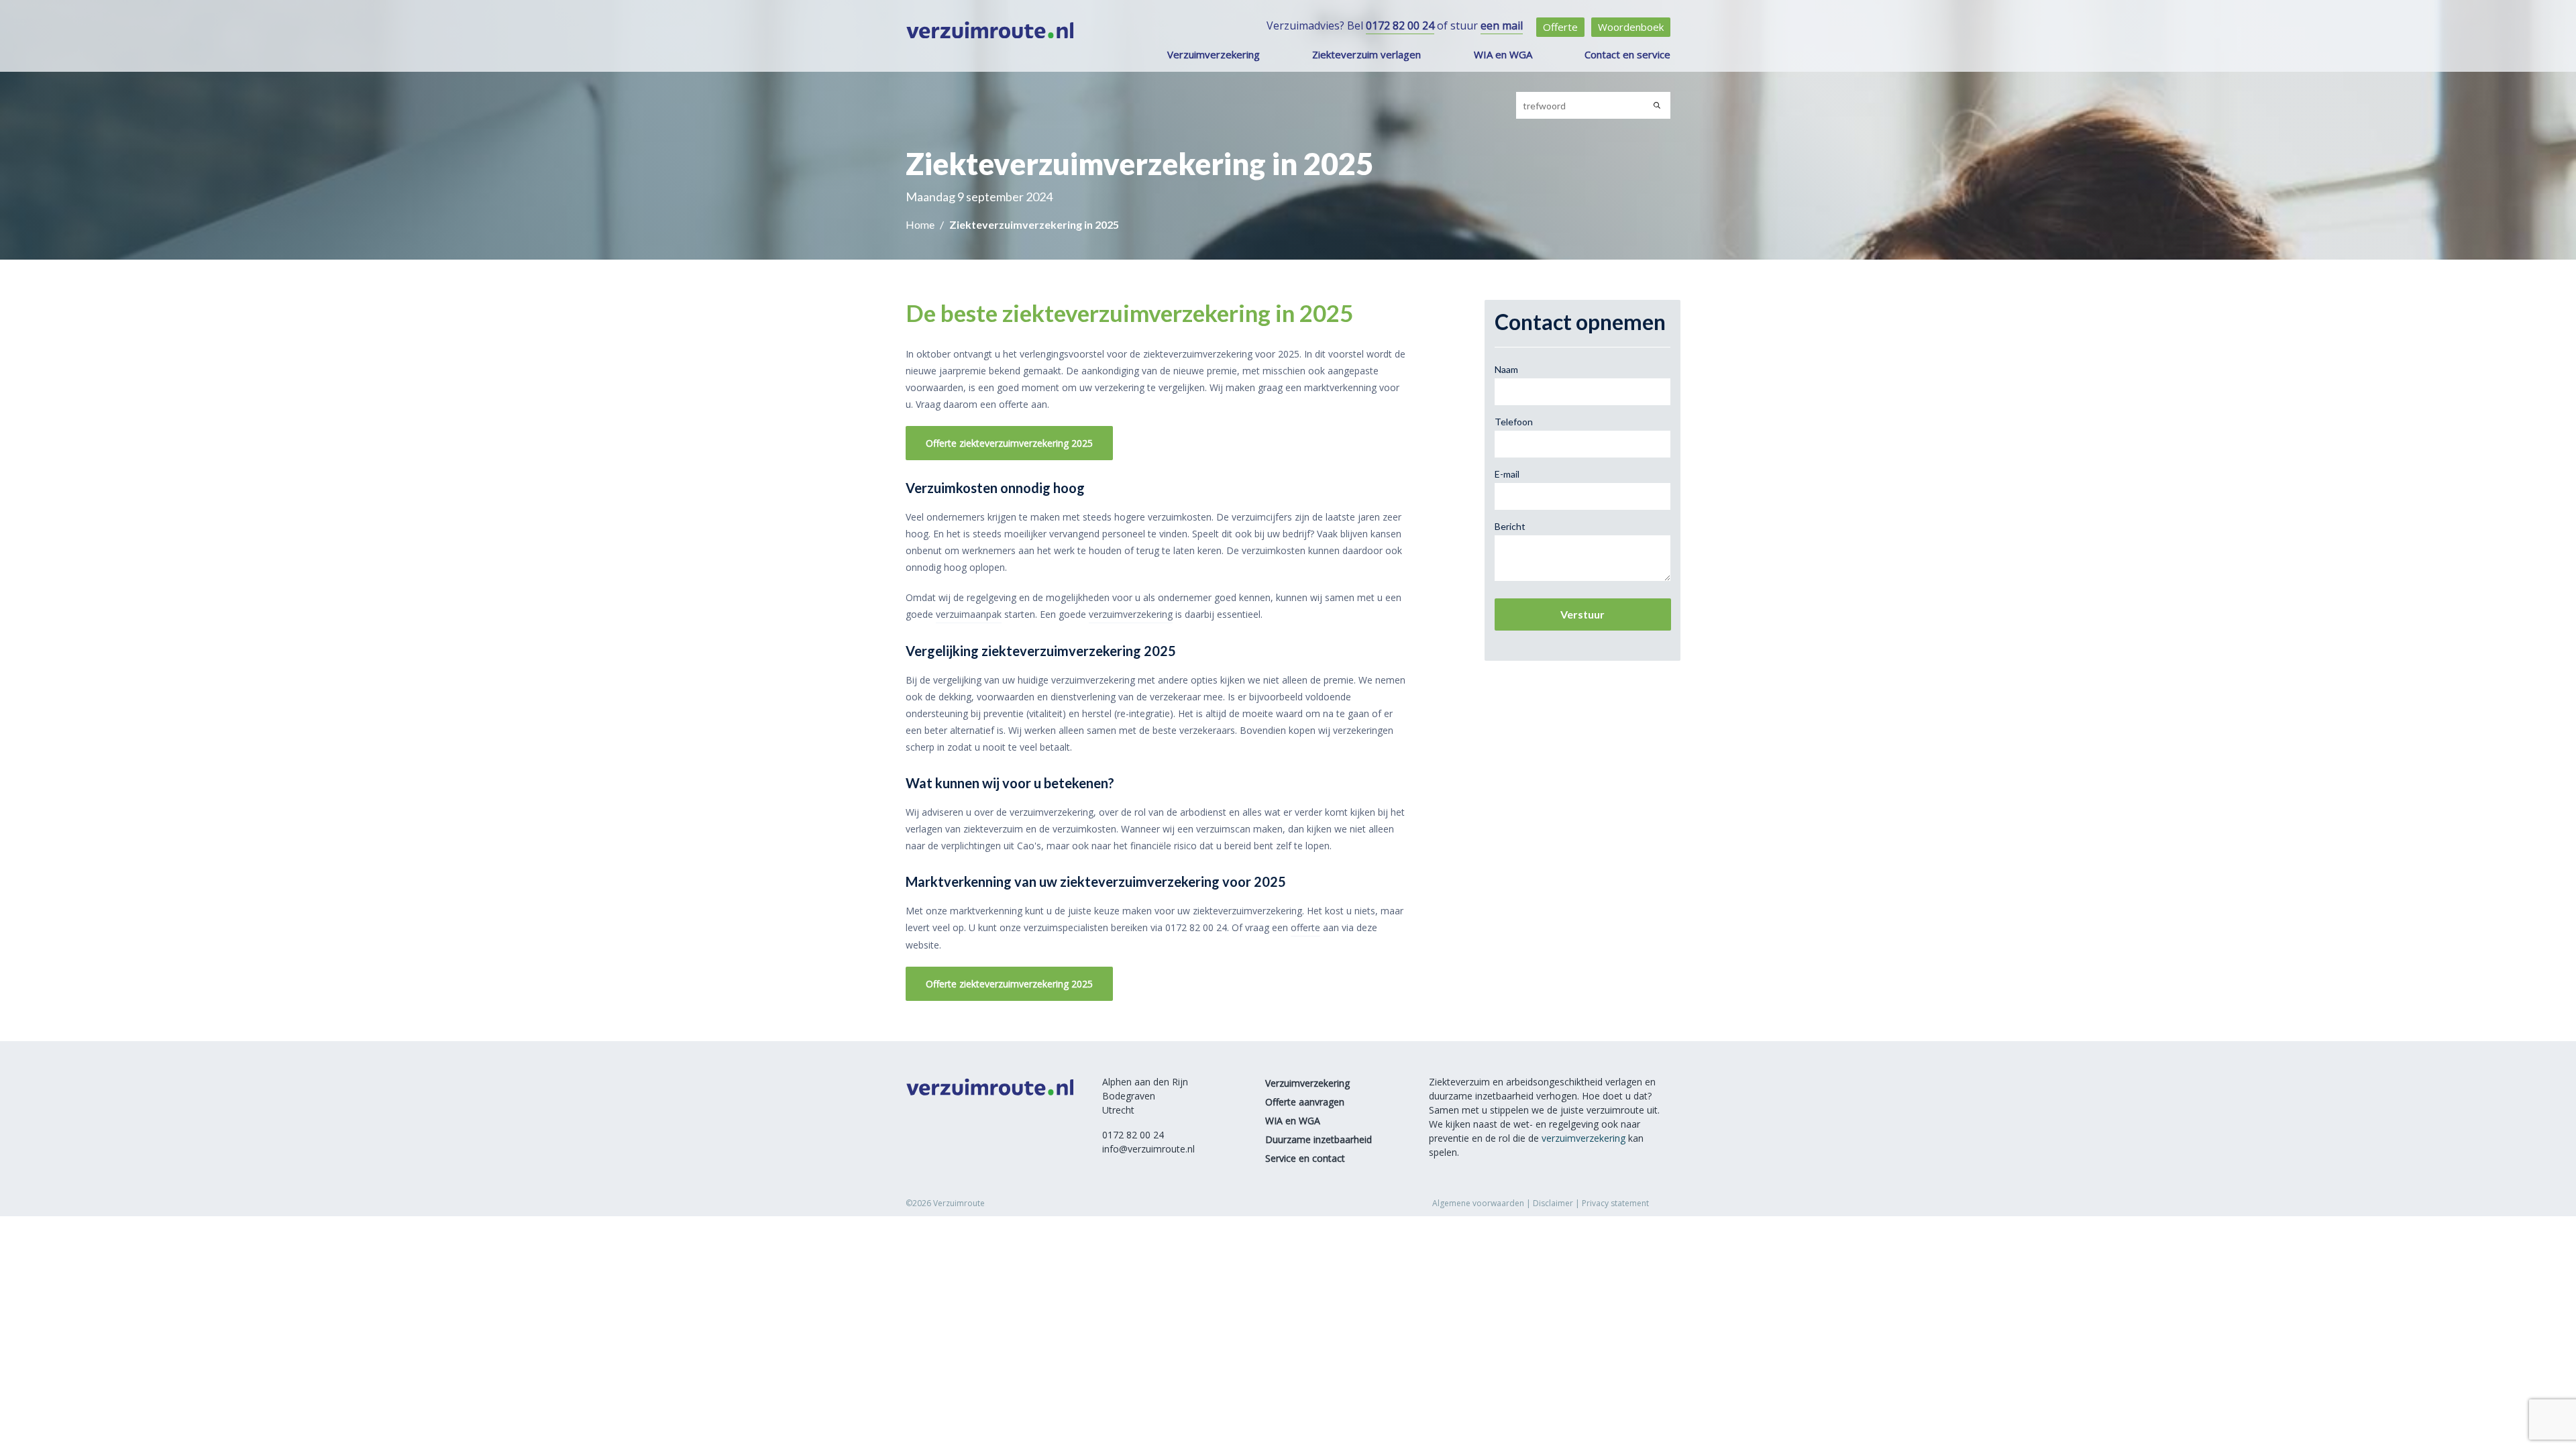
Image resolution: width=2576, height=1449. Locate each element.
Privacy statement (1615, 1203)
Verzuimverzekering (1214, 54)
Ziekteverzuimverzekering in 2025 (1034, 224)
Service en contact (1305, 1158)
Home (921, 224)
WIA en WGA (1503, 54)
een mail (1502, 25)
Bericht (1510, 526)
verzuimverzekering (1131, 614)
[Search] (1657, 105)
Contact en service (1627, 54)
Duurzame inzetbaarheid (1319, 1139)
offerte (1305, 927)
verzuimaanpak (969, 614)
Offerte (1560, 27)
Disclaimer (1553, 1203)
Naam (1506, 369)
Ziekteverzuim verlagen (1366, 54)
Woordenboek (1631, 27)
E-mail (1507, 474)
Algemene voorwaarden (1478, 1203)
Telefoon (1514, 422)
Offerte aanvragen (1305, 1102)
